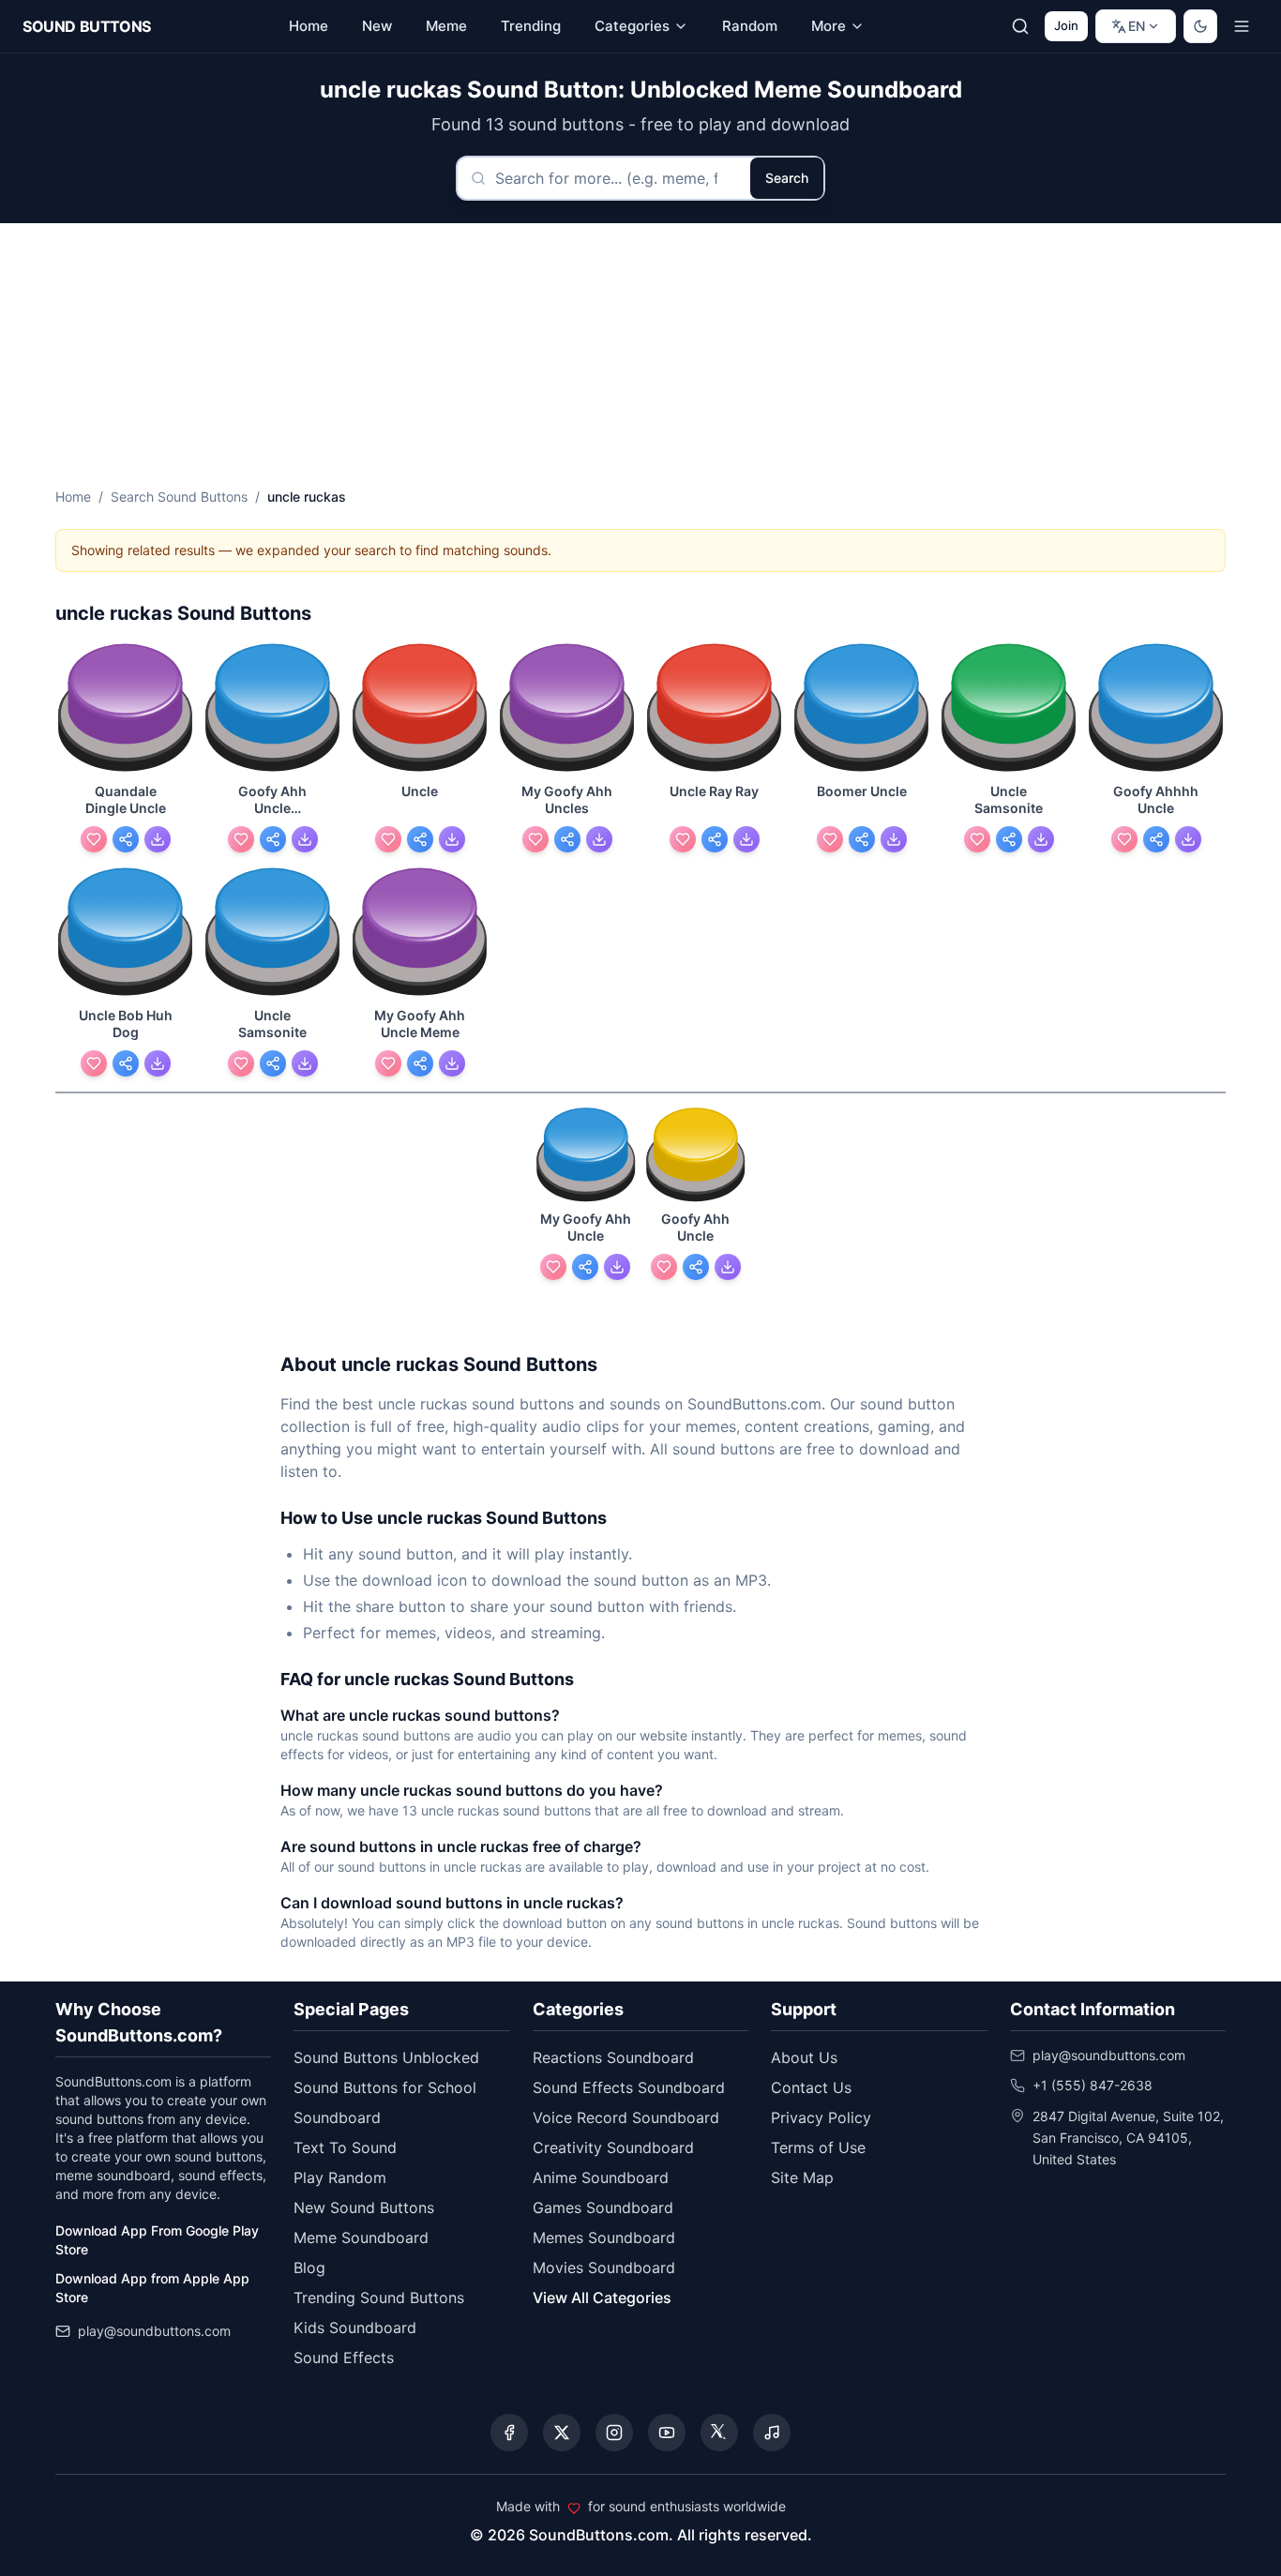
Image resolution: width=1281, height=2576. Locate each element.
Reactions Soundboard (613, 2057)
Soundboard (337, 2117)
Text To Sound (345, 2147)
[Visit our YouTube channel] (667, 2433)
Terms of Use (818, 2147)
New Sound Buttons (364, 2207)
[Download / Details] (158, 839)
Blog (309, 2267)
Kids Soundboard (355, 2327)
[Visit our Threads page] (719, 2433)
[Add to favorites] (94, 839)
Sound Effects (344, 2358)
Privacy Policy (821, 2117)
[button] (125, 709)
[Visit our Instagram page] (614, 2433)
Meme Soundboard (361, 2237)
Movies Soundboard (604, 2267)
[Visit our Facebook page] (509, 2433)
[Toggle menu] (1242, 26)
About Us (804, 2057)
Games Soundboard (603, 2207)
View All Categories (602, 2297)
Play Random (340, 2177)
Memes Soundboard (604, 2237)
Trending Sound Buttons (379, 2297)
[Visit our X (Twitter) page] (562, 2433)
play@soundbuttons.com (154, 2331)
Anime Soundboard (601, 2177)
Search (787, 178)
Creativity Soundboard (613, 2147)
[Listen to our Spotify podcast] (772, 2433)
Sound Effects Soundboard (629, 2087)
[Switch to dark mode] (1200, 26)
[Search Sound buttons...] (1020, 26)
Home (73, 497)
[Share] (126, 839)
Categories (632, 26)
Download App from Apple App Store (152, 2288)
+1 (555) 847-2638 (1093, 2085)
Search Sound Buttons (179, 497)
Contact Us (811, 2087)
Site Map (802, 2177)
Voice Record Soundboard (626, 2117)
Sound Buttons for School (385, 2087)
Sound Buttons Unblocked (386, 2057)
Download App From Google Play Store (157, 2240)
